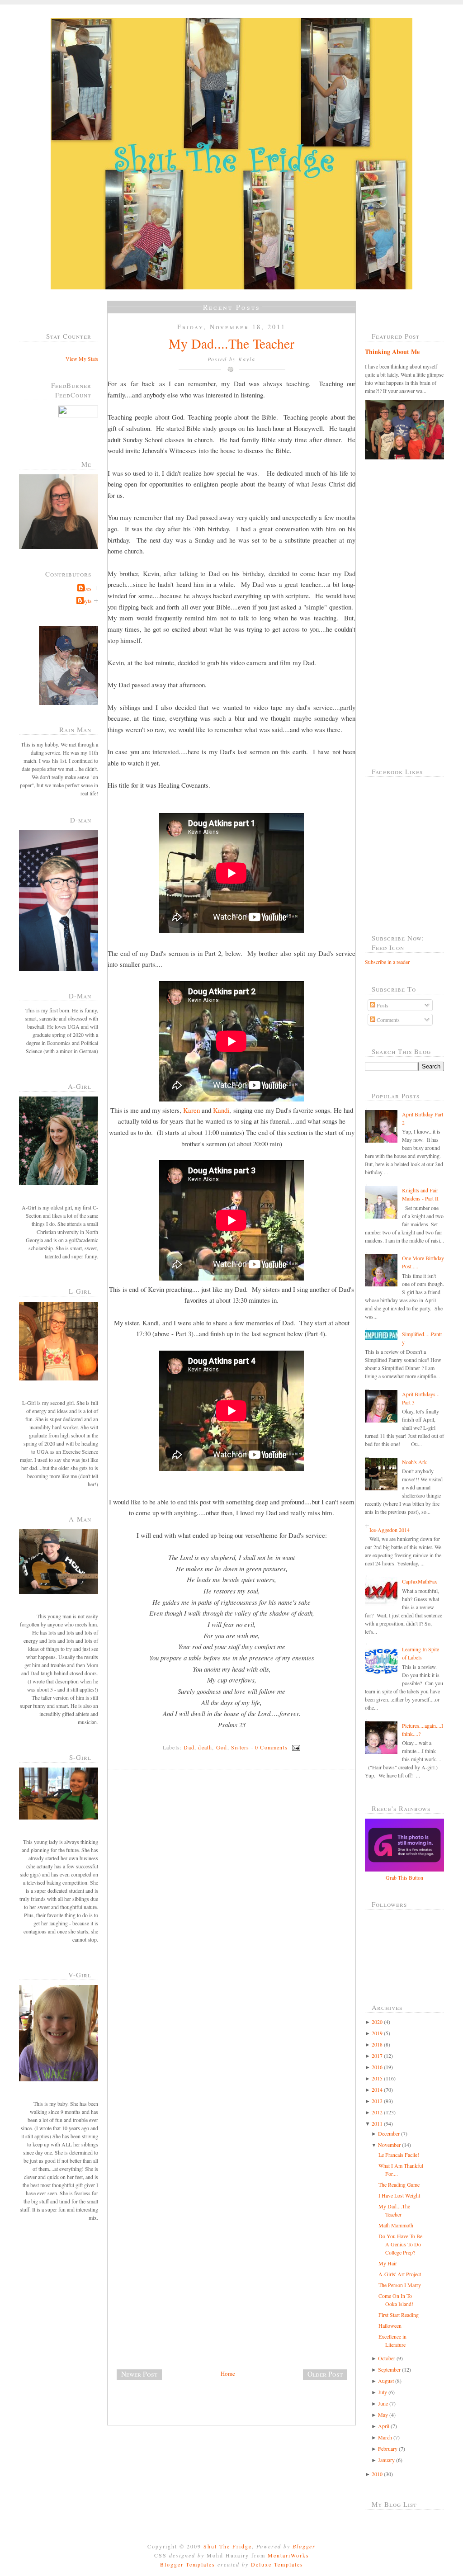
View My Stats (82, 359)
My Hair (388, 2263)
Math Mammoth (396, 2225)
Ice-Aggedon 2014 (390, 1530)
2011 (377, 2123)
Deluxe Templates (277, 2564)
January (386, 2460)
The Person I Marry (400, 2285)
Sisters (240, 1747)
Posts (382, 1005)
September (389, 2369)
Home (228, 2373)
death (205, 1747)
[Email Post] (295, 1747)
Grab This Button (404, 1877)
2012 (377, 2112)
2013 (377, 2101)
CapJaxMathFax (420, 1581)
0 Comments (271, 1747)
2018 (377, 2044)
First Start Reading (399, 2315)
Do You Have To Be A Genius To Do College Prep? (400, 2244)
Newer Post (139, 2374)
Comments (387, 1020)
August (386, 2381)
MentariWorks (288, 2555)
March (385, 2437)
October (387, 2358)
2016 (377, 2067)
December (389, 2133)
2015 (377, 2078)
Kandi (221, 1110)
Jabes (85, 588)
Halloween (390, 2325)
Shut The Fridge (228, 2546)
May (383, 2415)
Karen (191, 1110)
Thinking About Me (392, 352)
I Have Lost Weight (399, 2195)
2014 (377, 2089)
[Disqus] (235, 1900)
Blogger (304, 2546)
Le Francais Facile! (399, 2155)
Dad (189, 1747)
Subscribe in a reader (387, 962)
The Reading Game (399, 2184)
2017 (377, 2056)
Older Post (325, 2374)
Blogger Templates (188, 2564)
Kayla (85, 601)
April (384, 2426)
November (389, 2145)
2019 (377, 2033)
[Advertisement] (175, 2305)
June (383, 2403)
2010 (377, 2474)
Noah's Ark (414, 1462)
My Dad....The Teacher (231, 343)
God (222, 1747)
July (383, 2392)
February (388, 2448)
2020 (377, 2022)
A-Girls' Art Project (400, 2274)
